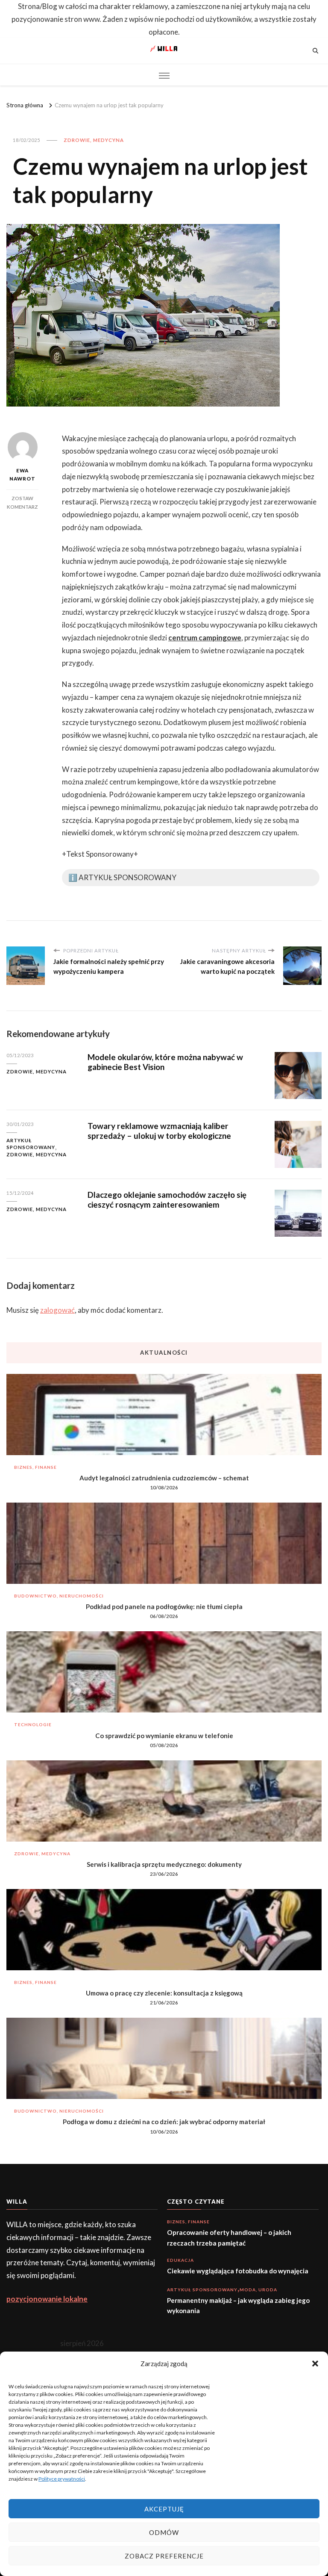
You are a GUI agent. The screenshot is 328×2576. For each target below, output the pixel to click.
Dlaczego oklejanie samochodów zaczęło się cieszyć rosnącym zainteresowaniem (167, 1200)
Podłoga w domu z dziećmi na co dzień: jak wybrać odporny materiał (164, 2122)
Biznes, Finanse (35, 1467)
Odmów (164, 2532)
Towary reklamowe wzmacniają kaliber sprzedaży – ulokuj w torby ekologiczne (159, 1131)
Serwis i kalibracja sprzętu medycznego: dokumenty (164, 1864)
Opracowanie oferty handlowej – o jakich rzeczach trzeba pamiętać (229, 2237)
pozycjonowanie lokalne (47, 2299)
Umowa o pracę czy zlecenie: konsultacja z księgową (164, 1993)
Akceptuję (164, 2509)
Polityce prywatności (62, 2479)
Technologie (33, 1724)
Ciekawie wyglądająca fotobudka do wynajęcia (238, 2271)
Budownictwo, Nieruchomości (59, 1596)
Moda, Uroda (258, 2290)
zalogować (57, 1310)
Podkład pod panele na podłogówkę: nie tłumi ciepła (164, 1606)
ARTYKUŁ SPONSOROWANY (31, 1144)
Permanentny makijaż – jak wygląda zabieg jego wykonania (238, 2305)
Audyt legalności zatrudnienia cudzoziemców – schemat (164, 1478)
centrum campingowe (205, 638)
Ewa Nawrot (22, 475)
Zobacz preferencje (164, 2556)
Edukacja (180, 2260)
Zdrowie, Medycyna (94, 140)
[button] (315, 2364)
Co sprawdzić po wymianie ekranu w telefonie (164, 1736)
